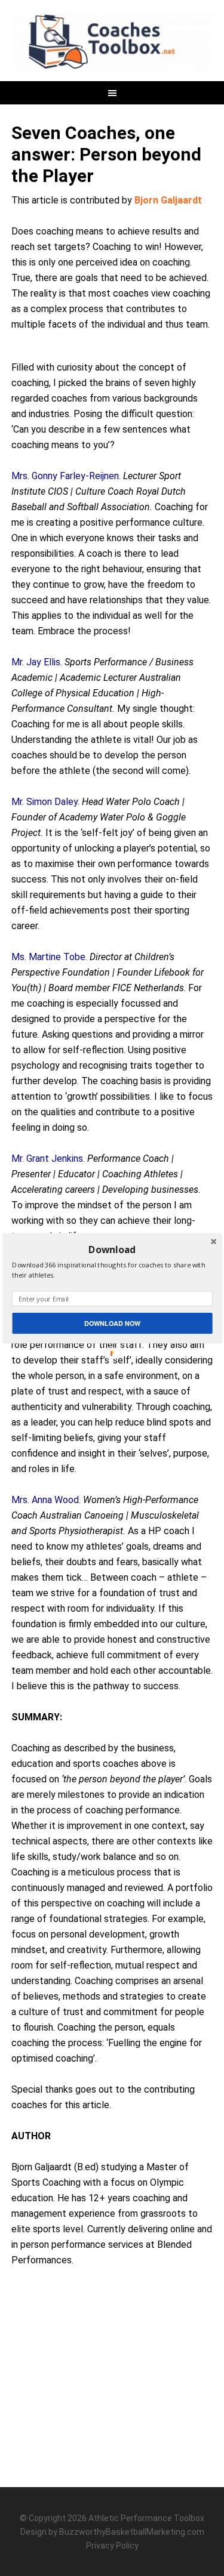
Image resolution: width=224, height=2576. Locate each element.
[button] (112, 1249)
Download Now (112, 1323)
